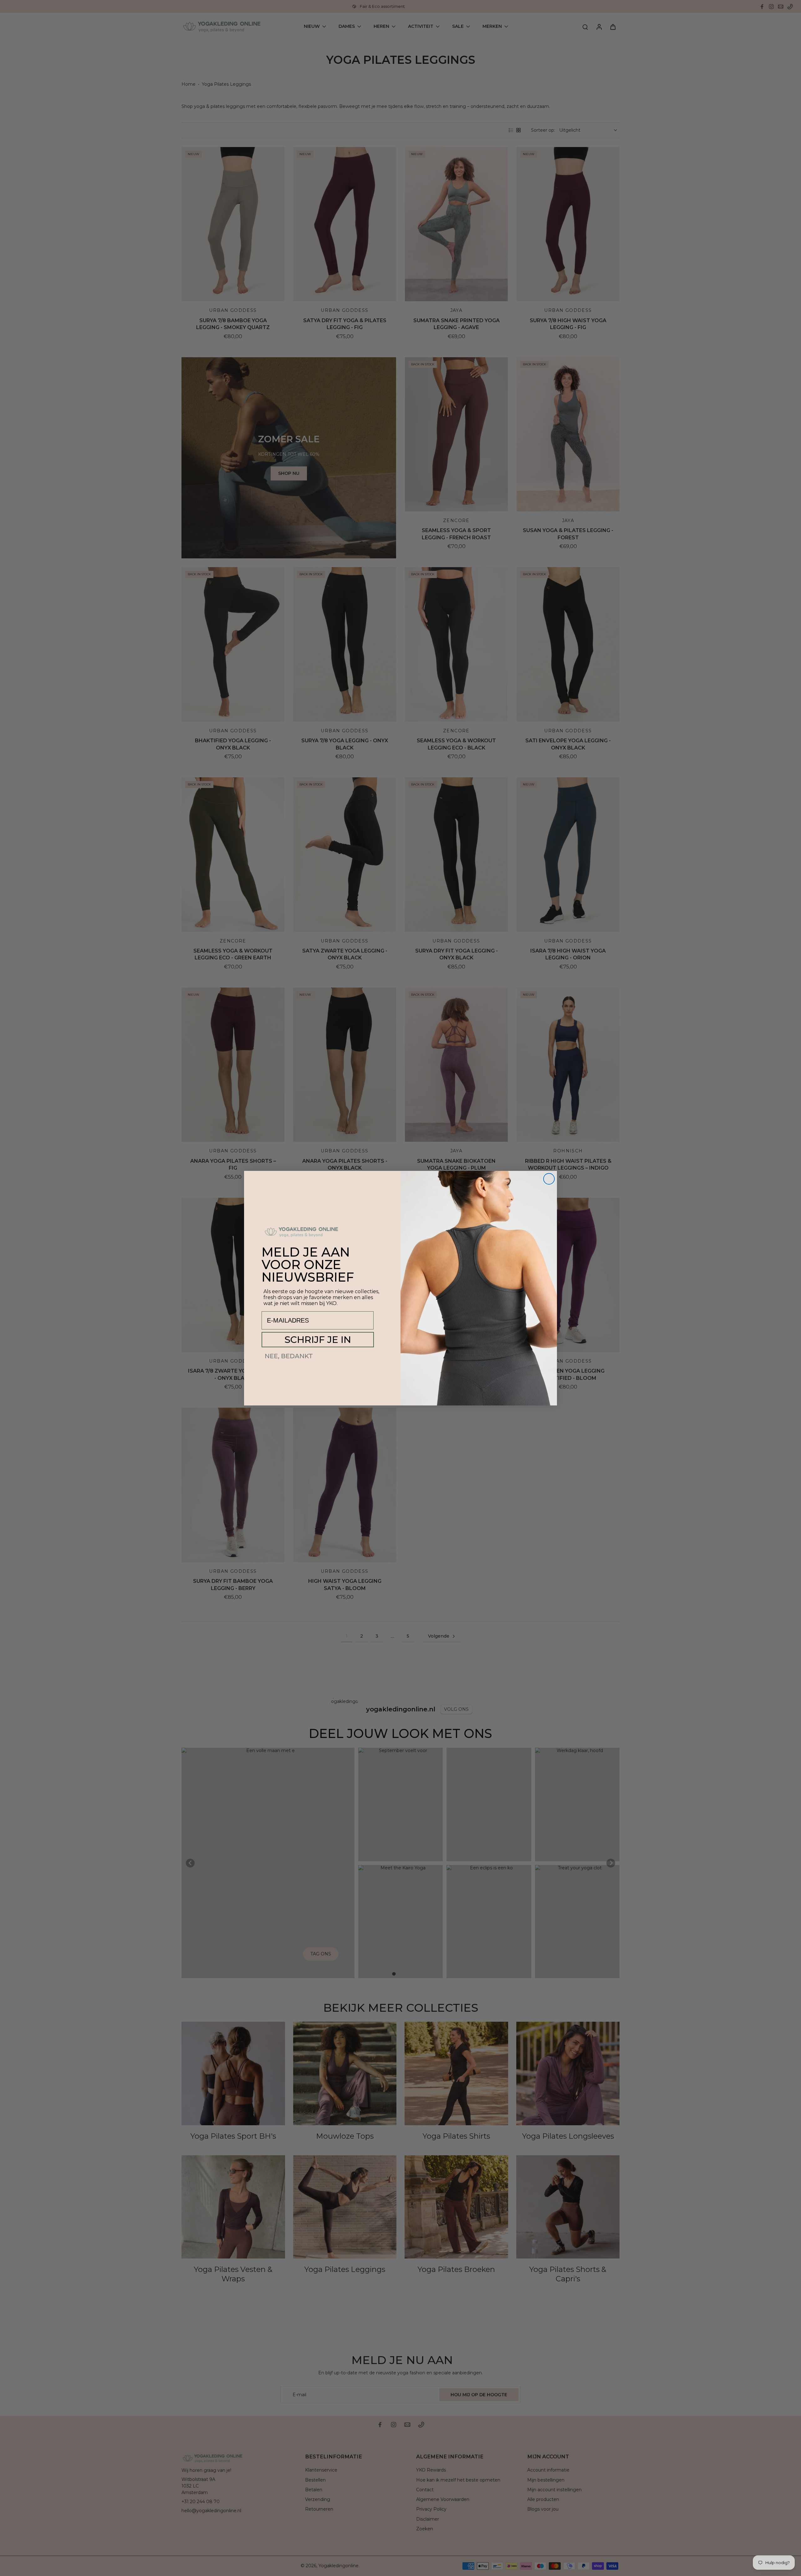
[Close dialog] (549, 1179)
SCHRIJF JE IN (318, 1340)
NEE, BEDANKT (289, 1356)
